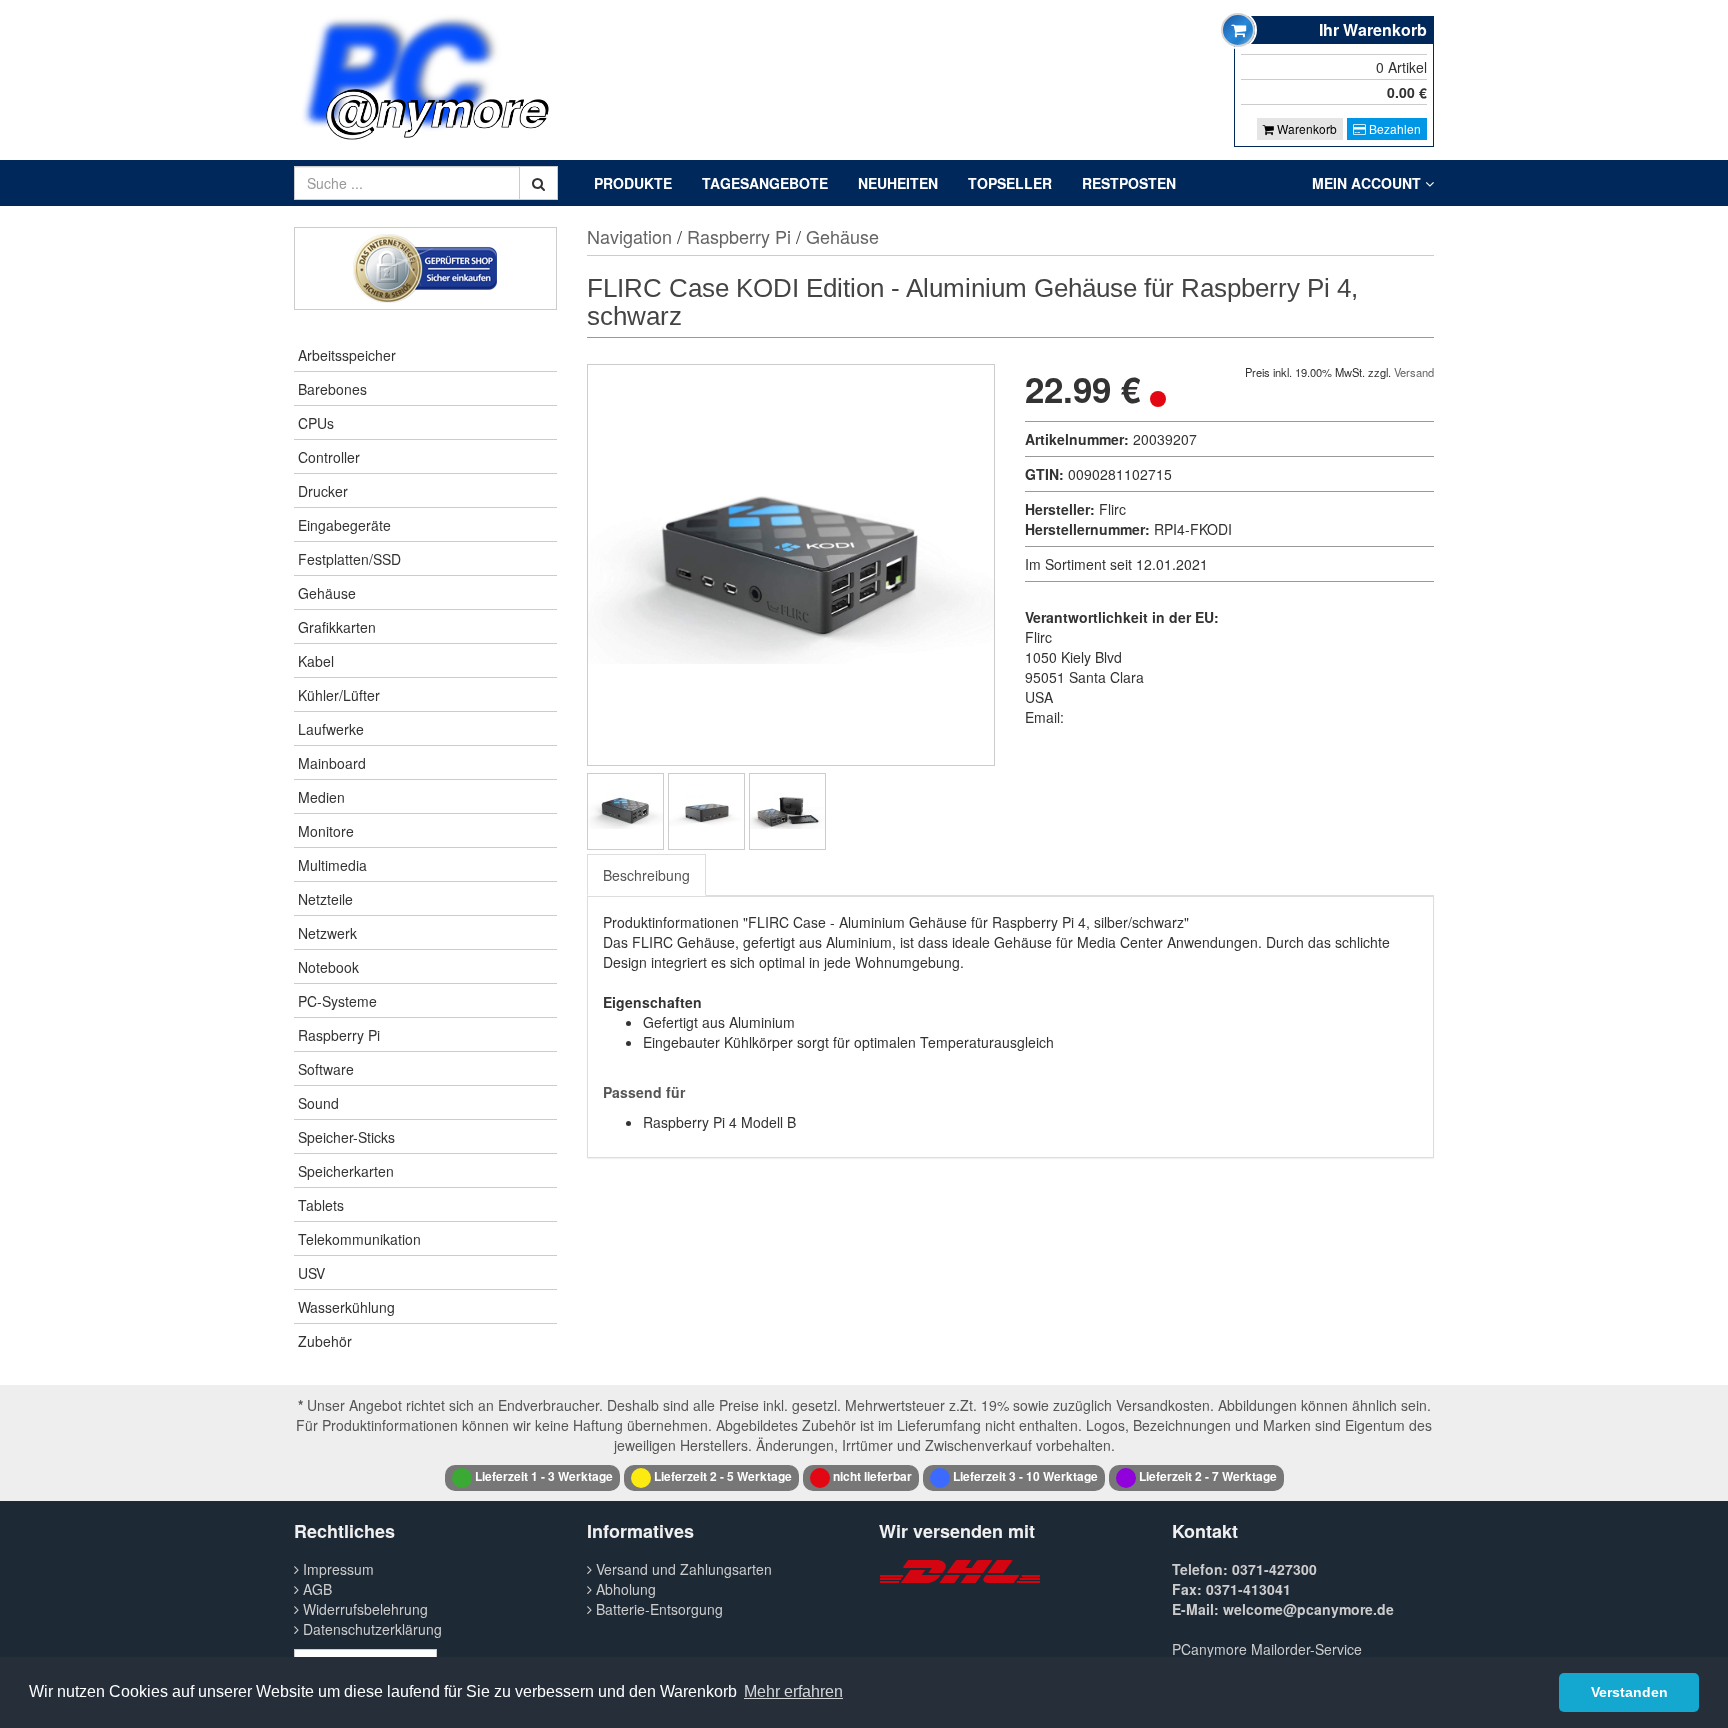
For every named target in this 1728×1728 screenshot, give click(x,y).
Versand (1414, 372)
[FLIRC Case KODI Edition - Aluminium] (625, 811)
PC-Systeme (337, 1001)
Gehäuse (327, 593)
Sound (318, 1103)
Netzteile (325, 899)
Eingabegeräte (344, 525)
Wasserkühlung (346, 1307)
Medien (321, 797)
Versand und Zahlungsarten (682, 1569)
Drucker (323, 491)
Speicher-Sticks (346, 1137)
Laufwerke (331, 729)
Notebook (328, 967)
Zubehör (325, 1341)
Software (326, 1069)
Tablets (321, 1205)
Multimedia (332, 865)
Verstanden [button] (1629, 1692)
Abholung (624, 1589)
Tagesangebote (765, 183)
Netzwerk (327, 933)
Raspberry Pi (339, 1035)
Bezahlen (1393, 128)
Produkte (633, 183)
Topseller (1010, 183)
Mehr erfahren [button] (793, 1691)
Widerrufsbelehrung (363, 1609)
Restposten (1129, 183)
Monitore (326, 831)
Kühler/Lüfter (339, 695)
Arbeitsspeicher (347, 355)
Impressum (336, 1569)
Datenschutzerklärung (370, 1629)
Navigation (629, 236)
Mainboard (332, 763)
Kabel (316, 661)
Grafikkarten (337, 627)
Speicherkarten (346, 1171)
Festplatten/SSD (349, 559)
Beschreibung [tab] (646, 875)
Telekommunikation (359, 1239)
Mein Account (1368, 183)
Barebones (332, 389)
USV (311, 1273)
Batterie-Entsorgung (657, 1609)
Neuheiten (898, 183)
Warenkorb (1305, 128)
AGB (315, 1589)
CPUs (316, 423)
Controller (329, 457)
